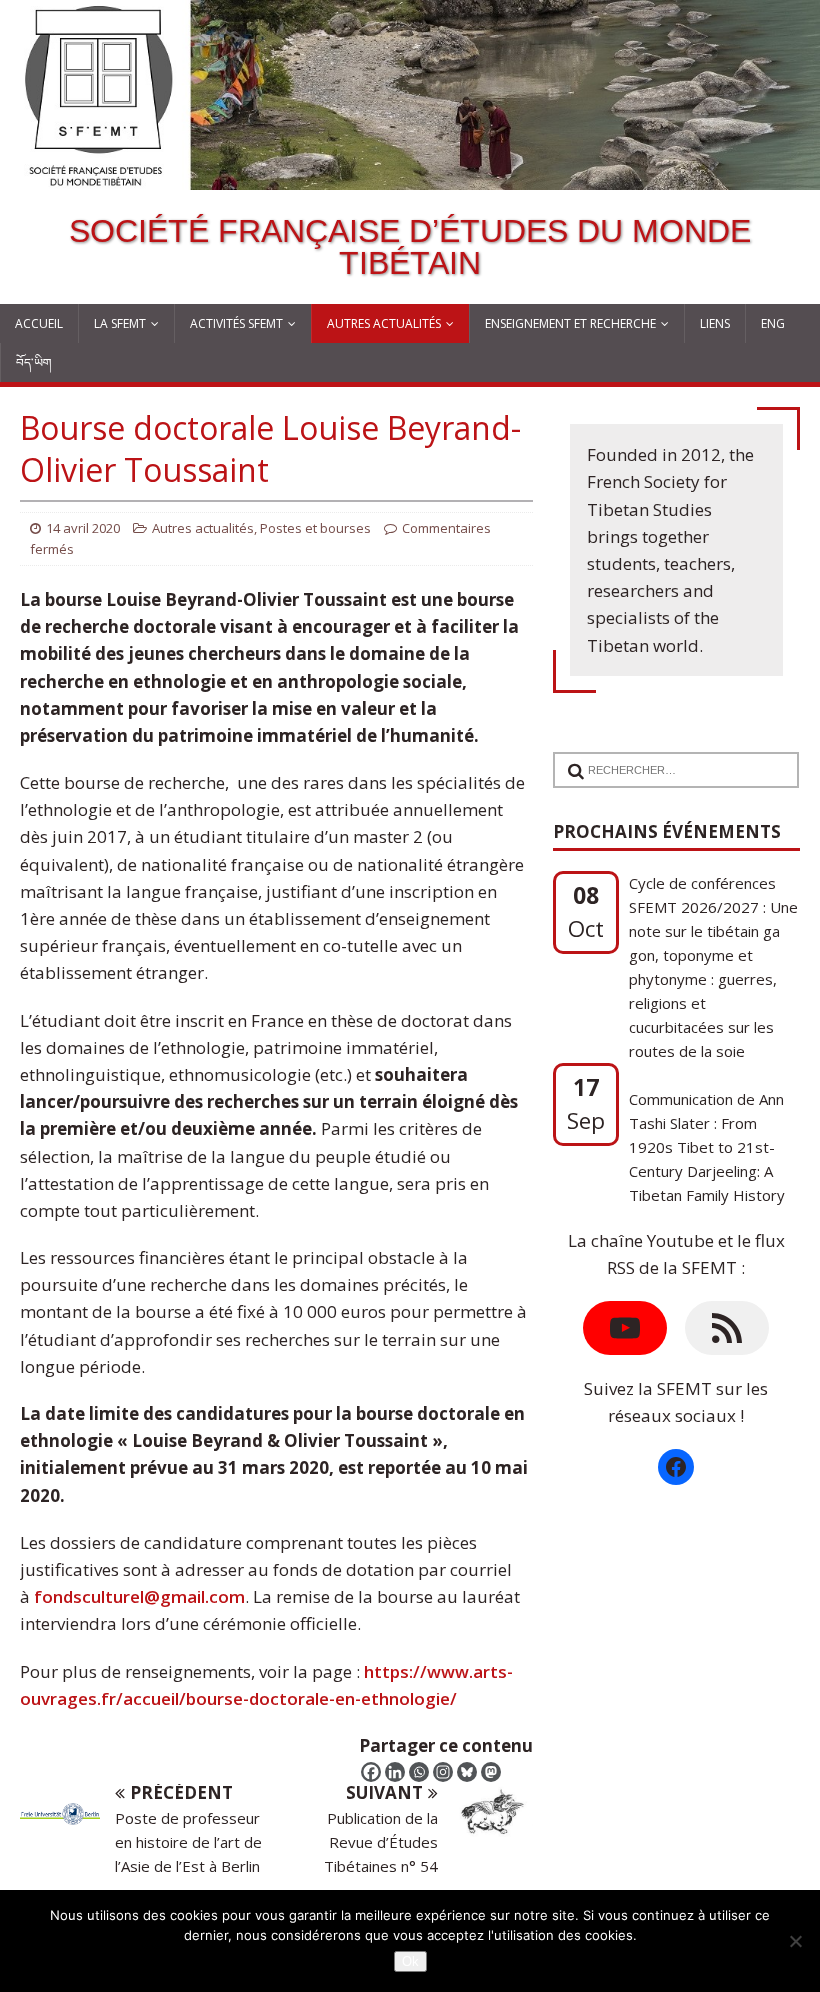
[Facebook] (371, 1772)
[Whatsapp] (419, 1772)
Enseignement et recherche (570, 323)
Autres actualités (384, 323)
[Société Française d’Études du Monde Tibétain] (410, 176)
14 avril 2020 (83, 528)
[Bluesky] (467, 1772)
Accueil (39, 323)
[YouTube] (625, 1328)
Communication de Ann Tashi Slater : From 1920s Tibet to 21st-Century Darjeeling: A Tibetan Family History (707, 1077)
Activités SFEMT (236, 323)
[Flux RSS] (727, 1328)
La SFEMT (120, 323)
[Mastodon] (491, 1772)
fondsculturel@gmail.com (139, 1596)
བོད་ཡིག (33, 362)
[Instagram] (443, 1772)
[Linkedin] (395, 1772)
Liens (715, 323)
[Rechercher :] (670, 757)
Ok (410, 1961)
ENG (773, 323)
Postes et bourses (315, 528)
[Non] (795, 1941)
